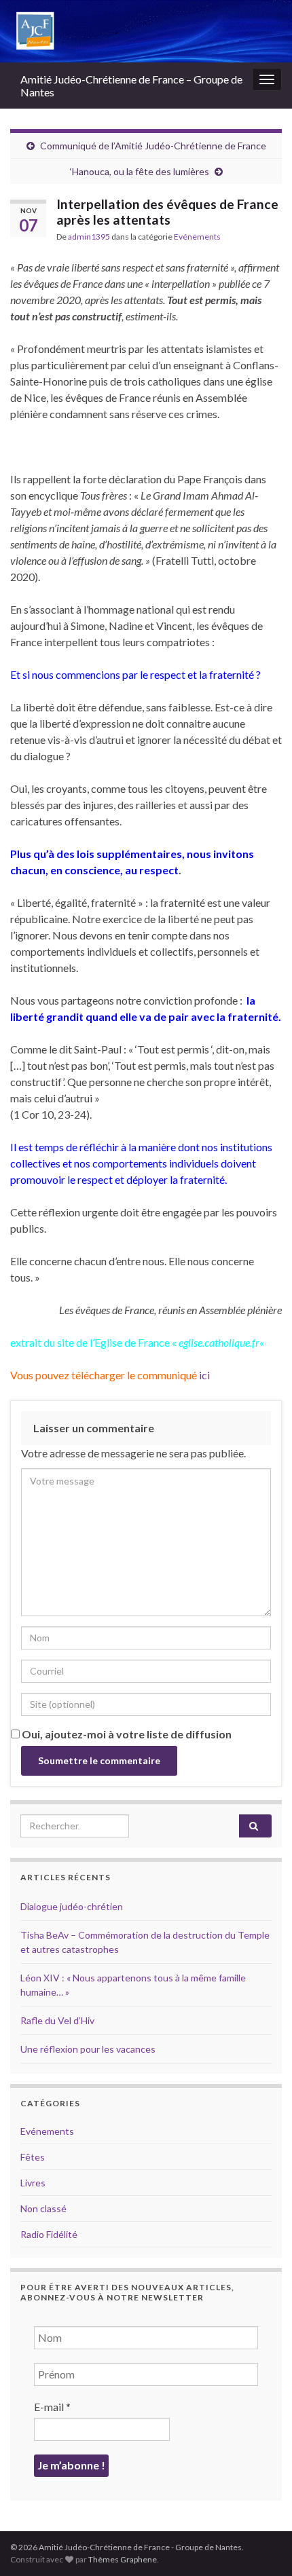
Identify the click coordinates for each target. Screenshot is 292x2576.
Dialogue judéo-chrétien (72, 1906)
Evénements (197, 237)
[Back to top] (261, 2545)
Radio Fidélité (49, 2234)
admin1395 (89, 237)
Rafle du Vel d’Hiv (57, 2020)
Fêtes (33, 2157)
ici (203, 1375)
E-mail (52, 2407)
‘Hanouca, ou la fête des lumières (140, 171)
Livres (33, 2183)
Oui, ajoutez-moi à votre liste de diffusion (126, 1734)
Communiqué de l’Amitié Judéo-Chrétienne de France (153, 146)
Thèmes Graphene (123, 2559)
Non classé (43, 2208)
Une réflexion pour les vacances (88, 2049)
